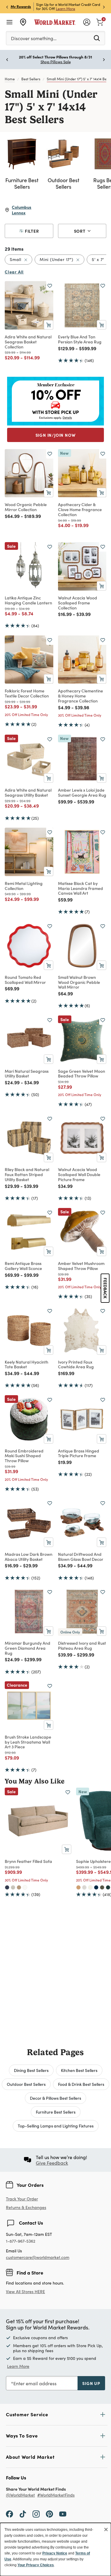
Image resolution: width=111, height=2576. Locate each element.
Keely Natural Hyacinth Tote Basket (26, 1364)
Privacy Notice (55, 2553)
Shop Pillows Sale (56, 62)
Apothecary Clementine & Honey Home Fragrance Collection (81, 696)
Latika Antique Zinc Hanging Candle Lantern (28, 600)
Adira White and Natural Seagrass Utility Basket (28, 792)
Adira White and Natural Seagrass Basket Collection (28, 342)
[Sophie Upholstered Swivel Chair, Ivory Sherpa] (90, 1887)
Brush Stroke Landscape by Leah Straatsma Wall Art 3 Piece (28, 1742)
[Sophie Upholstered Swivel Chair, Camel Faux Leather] (78, 1887)
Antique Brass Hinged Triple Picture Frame (79, 1453)
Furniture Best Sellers (56, 2112)
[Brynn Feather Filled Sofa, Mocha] (19, 1887)
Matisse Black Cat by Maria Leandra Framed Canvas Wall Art (81, 888)
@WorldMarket (20, 2495)
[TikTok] (23, 2514)
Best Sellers (31, 79)
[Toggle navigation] (9, 22)
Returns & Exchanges (26, 2208)
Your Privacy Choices (36, 2565)
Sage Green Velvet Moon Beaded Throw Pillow (82, 1073)
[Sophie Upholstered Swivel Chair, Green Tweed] (102, 1887)
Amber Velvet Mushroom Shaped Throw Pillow (81, 1266)
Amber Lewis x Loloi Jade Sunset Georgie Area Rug (82, 792)
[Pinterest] (49, 2514)
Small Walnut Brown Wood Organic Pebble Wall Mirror (79, 982)
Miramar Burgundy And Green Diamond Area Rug (28, 1648)
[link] (100, 22)
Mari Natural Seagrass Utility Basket (27, 1073)
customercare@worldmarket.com (38, 2257)
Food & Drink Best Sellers (81, 2084)
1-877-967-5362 (21, 2241)
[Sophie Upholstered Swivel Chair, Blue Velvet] (96, 1887)
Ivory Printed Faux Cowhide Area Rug (76, 1364)
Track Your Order (22, 2199)
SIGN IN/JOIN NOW (56, 435)
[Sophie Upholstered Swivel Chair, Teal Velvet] (108, 1887)
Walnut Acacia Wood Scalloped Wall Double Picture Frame (79, 1174)
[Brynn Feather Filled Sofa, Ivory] (25, 1887)
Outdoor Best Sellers (26, 2084)
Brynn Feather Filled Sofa (28, 1861)
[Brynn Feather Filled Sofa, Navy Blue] (7, 1887)
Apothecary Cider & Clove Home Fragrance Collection (80, 509)
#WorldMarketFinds (56, 2495)
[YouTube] (63, 2514)
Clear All (14, 272)
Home (10, 79)
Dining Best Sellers (31, 2070)
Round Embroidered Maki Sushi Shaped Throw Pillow (24, 1456)
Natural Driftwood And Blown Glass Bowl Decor (81, 1557)
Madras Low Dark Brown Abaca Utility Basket (29, 1557)
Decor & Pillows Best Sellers (55, 2098)
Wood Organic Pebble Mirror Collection (26, 507)
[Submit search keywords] (97, 38)
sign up (91, 2383)
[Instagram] (36, 2514)
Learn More (66, 9)
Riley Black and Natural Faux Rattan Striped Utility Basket (27, 1174)
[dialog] (55, 2549)
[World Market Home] (55, 22)
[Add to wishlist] (50, 286)
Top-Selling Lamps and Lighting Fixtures (56, 2126)
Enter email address (35, 2383)
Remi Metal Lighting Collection (24, 886)
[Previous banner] (7, 7)
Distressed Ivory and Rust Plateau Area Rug (82, 1645)
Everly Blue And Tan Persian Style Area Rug (80, 339)
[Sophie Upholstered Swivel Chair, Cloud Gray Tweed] (84, 1887)
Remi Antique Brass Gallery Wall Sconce (23, 1266)
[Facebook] (9, 2514)
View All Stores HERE (25, 2292)
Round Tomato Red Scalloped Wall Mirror (25, 980)
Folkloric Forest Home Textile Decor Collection (27, 693)
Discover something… (34, 38)
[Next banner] (104, 7)
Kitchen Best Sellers (79, 2070)
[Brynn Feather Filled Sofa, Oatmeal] (13, 1887)
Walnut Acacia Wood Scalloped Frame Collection (78, 603)
